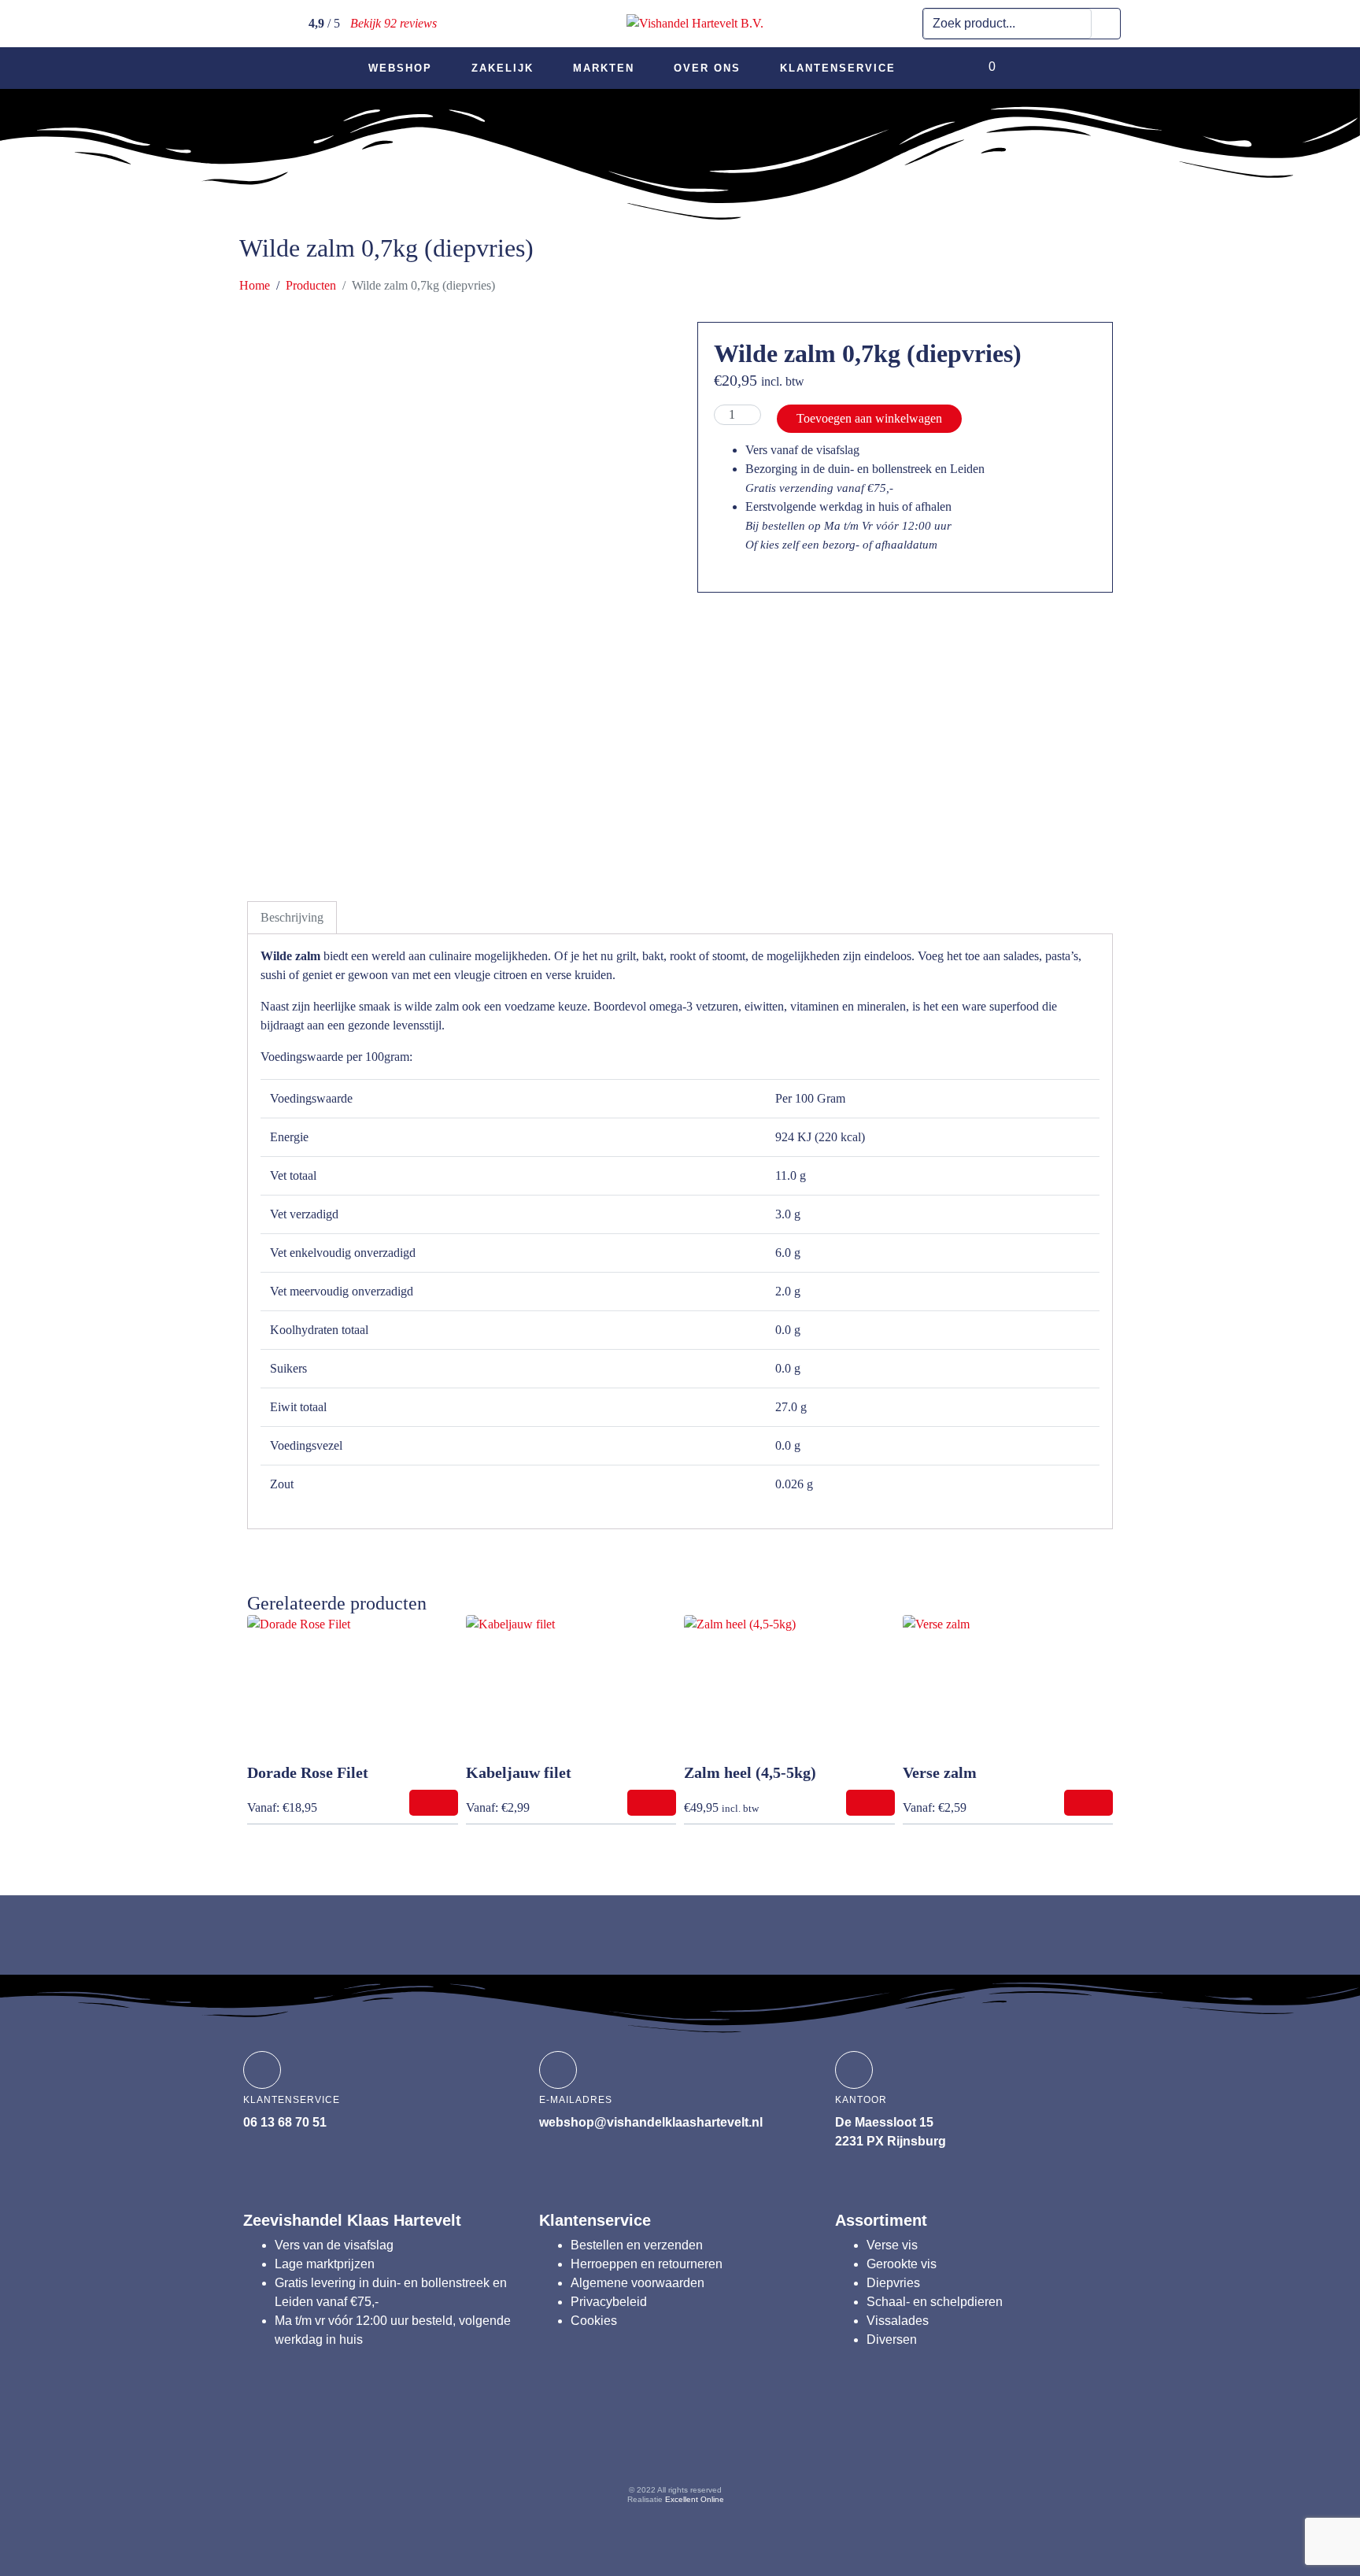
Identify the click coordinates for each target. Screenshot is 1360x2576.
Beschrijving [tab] (292, 917)
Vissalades (898, 2321)
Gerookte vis (902, 2264)
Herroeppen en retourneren (647, 2264)
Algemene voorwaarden (637, 2283)
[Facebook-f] (585, 2445)
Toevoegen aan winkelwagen (869, 418)
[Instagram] (645, 2445)
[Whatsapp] (767, 2445)
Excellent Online (695, 2499)
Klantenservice (838, 68)
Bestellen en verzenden (637, 2245)
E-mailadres (576, 2100)
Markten (604, 68)
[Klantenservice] (262, 2070)
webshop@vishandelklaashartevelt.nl (651, 2122)
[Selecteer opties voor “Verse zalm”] (1088, 1803)
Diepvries (893, 2283)
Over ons (707, 68)
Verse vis (892, 2245)
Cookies (594, 2321)
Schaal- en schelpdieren (935, 2302)
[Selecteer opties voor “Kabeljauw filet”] (652, 1803)
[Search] (1106, 24)
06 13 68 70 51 (285, 2122)
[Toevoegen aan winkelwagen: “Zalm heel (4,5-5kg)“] (870, 1803)
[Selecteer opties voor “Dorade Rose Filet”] (434, 1803)
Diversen (892, 2339)
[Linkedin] (706, 2445)
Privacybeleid (609, 2302)
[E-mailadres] (558, 2070)
